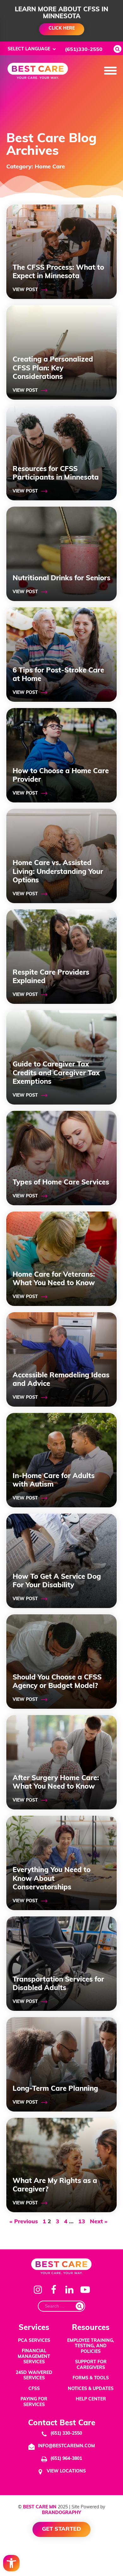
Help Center (91, 2399)
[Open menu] (110, 71)
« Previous (24, 2222)
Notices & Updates (91, 2389)
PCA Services (34, 2341)
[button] (11, 2563)
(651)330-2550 (84, 50)
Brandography (61, 2513)
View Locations (66, 2471)
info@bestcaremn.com (66, 2446)
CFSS (34, 2389)
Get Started (61, 2529)
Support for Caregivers (91, 2365)
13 (82, 2222)
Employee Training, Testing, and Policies (91, 2346)
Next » (99, 2222)
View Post (25, 290)
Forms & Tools (91, 2378)
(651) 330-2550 (66, 2434)
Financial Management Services (34, 2357)
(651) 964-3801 (66, 2459)
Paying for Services (34, 2402)
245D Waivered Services (34, 2376)
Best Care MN (40, 2507)
